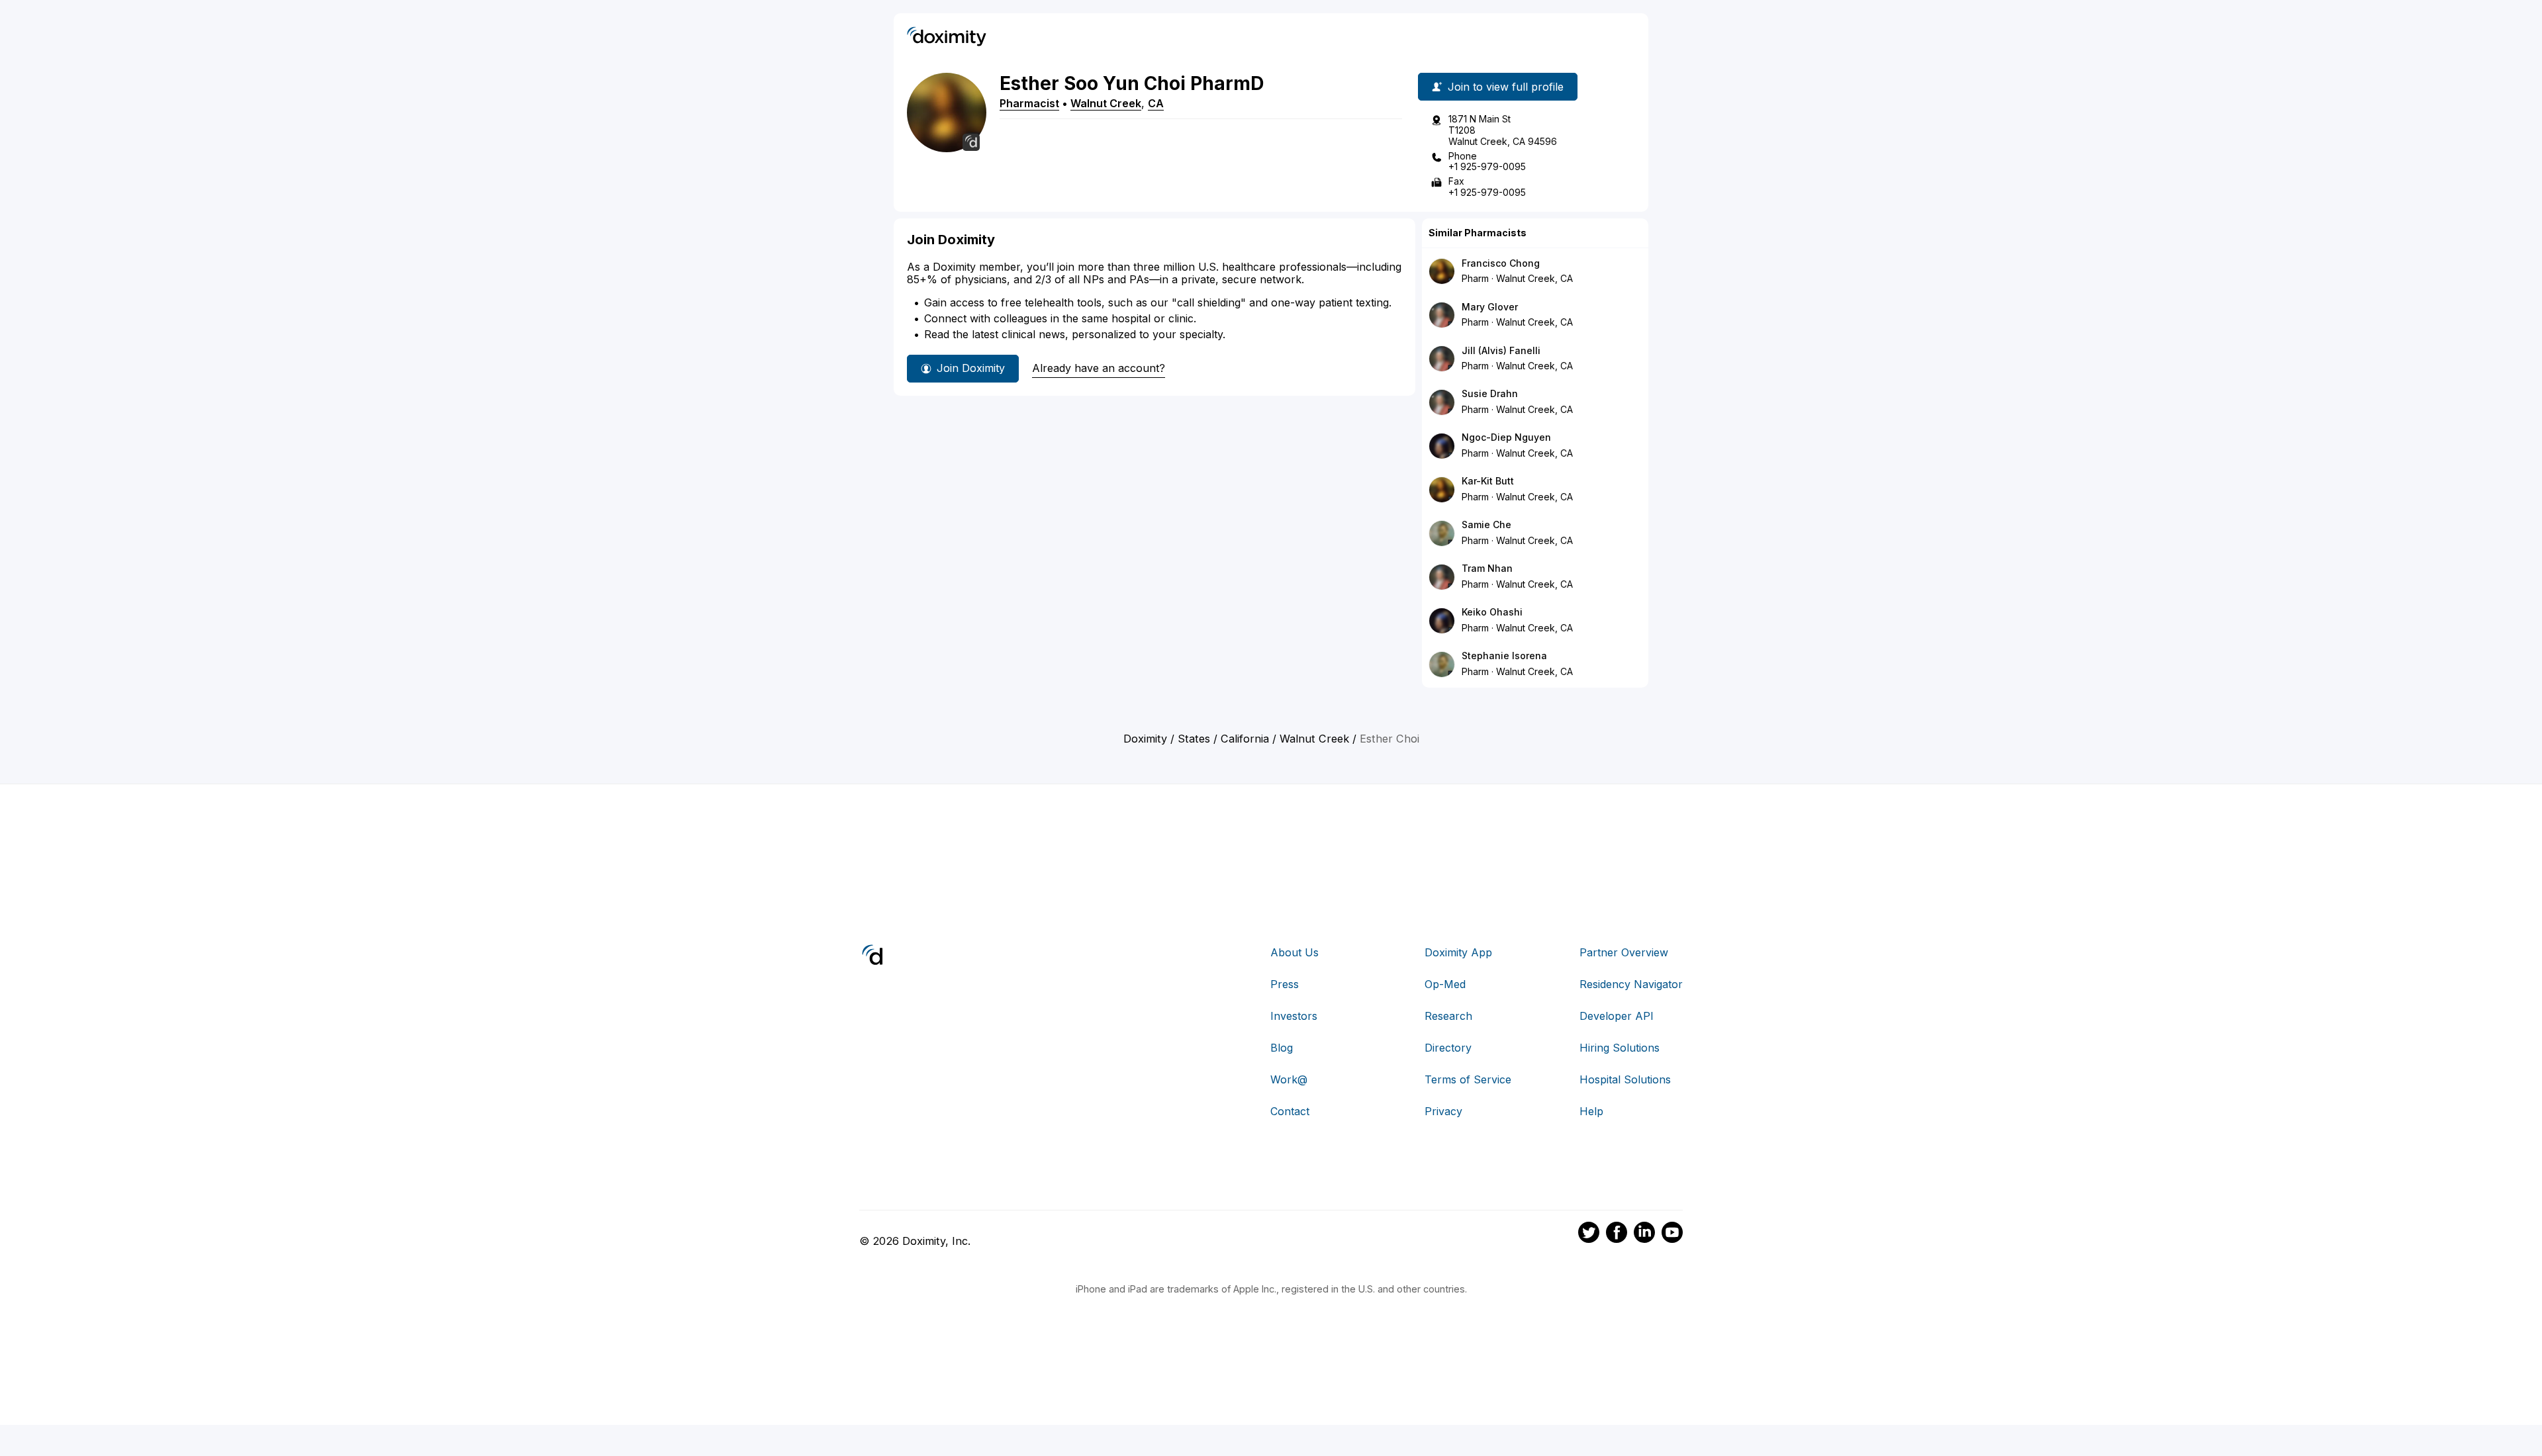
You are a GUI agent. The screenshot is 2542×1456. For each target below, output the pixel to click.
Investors (1294, 1016)
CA (1156, 103)
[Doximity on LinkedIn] (1644, 1234)
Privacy (1443, 1111)
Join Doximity (971, 368)
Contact (1290, 1111)
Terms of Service (1468, 1079)
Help (1591, 1111)
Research (1448, 1016)
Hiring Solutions (1620, 1048)
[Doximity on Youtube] (1672, 1234)
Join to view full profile (1506, 87)
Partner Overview (1624, 952)
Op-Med (1445, 984)
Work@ (1289, 1079)
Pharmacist (1029, 103)
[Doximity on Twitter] (1589, 1234)
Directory (1448, 1048)
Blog (1282, 1048)
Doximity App (1458, 952)
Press (1285, 984)
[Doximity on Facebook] (1617, 1234)
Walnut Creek (1106, 103)
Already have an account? (1099, 368)
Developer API (1617, 1016)
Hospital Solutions (1625, 1079)
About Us (1295, 952)
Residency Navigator (1631, 984)
